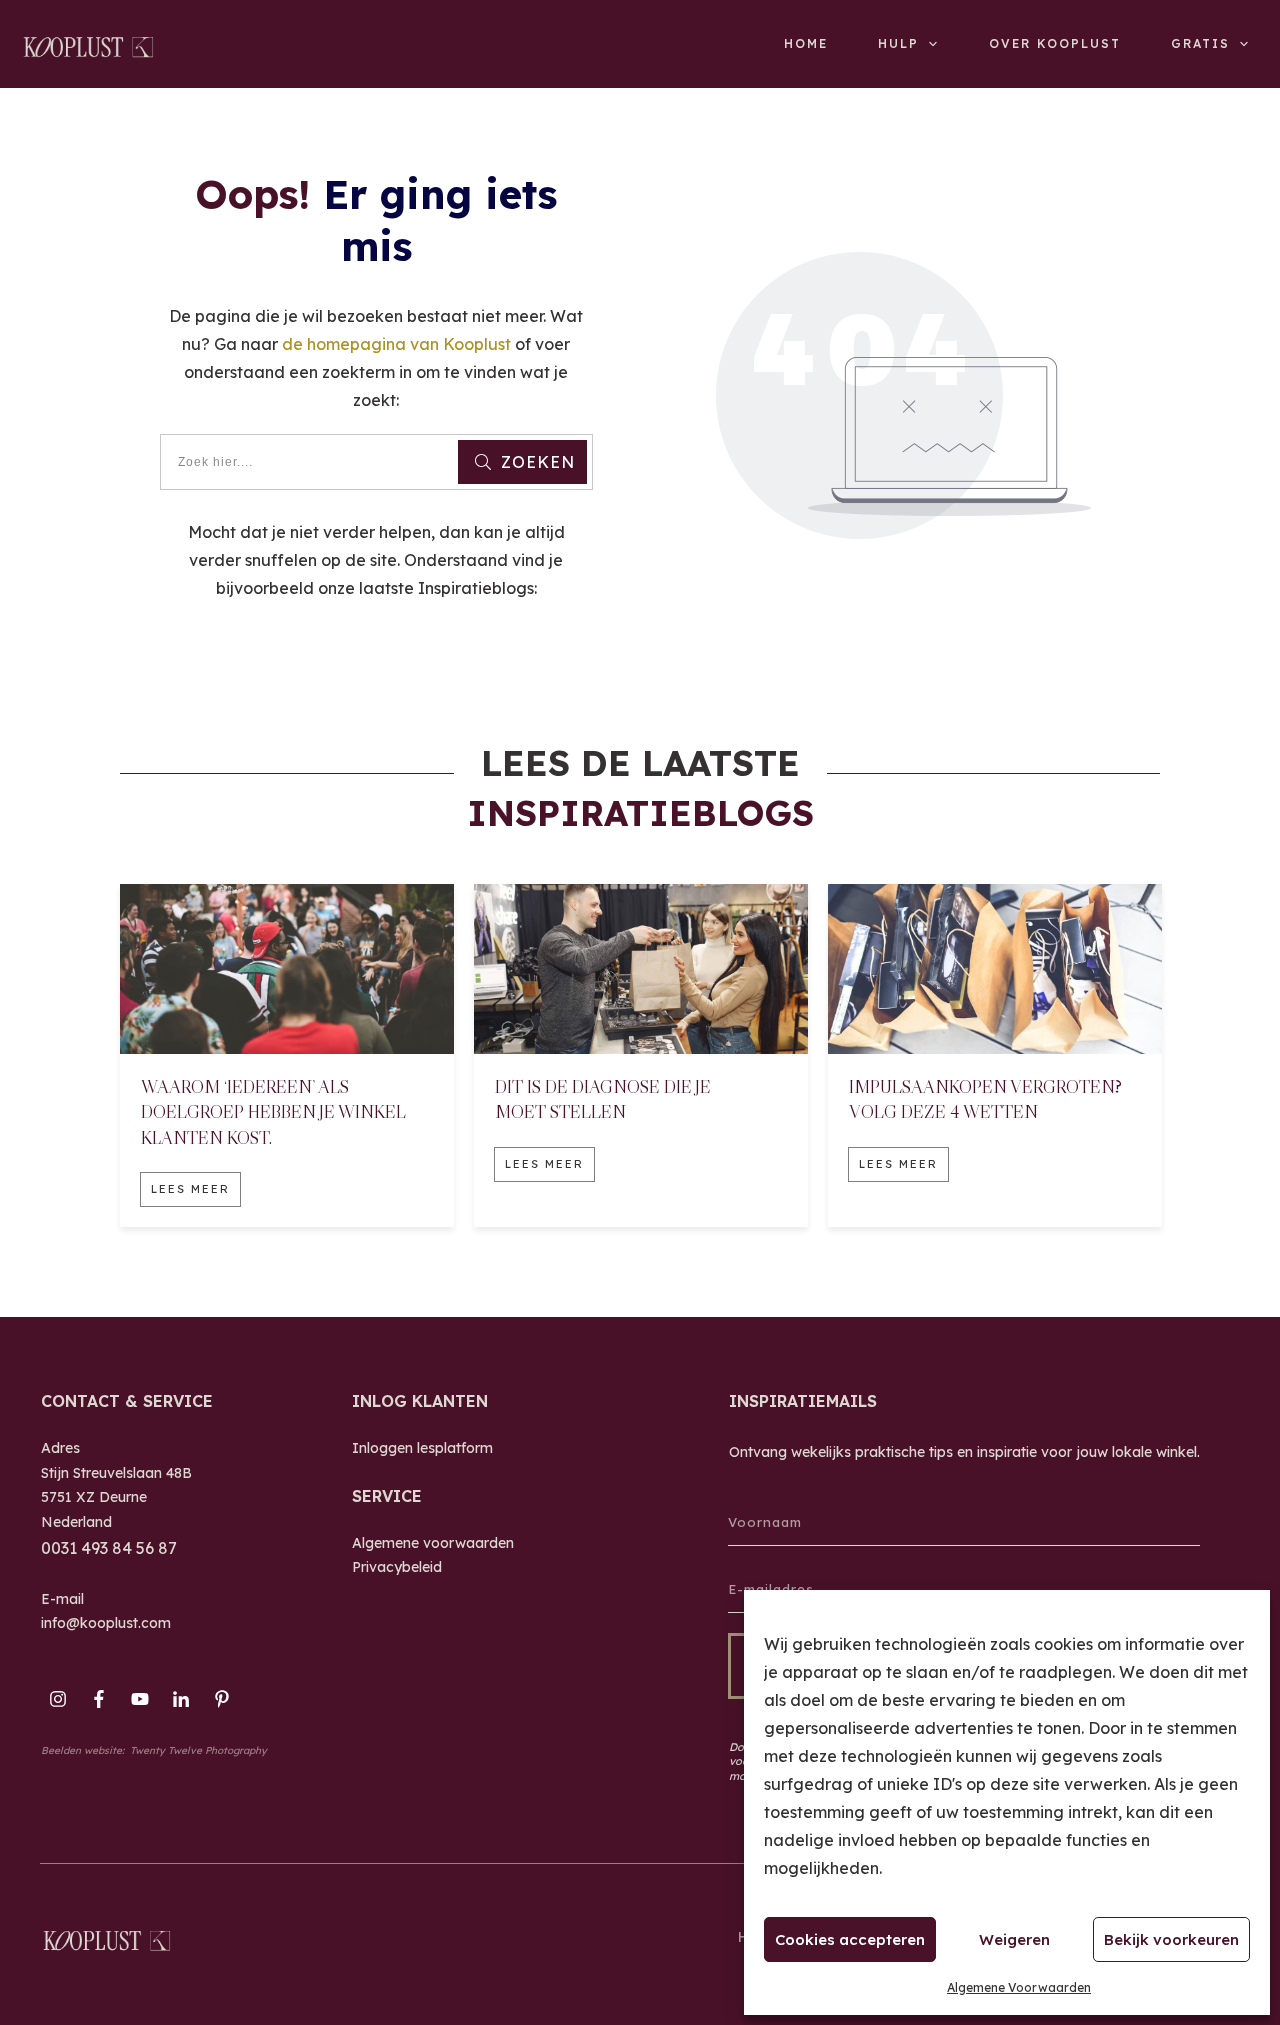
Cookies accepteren (850, 1939)
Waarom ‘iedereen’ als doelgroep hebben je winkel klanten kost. (273, 1112)
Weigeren (1014, 1939)
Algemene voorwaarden (433, 1543)
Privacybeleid (397, 1567)
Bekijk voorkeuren (1171, 1939)
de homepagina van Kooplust (396, 344)
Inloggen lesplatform (422, 1448)
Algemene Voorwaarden (1019, 1987)
